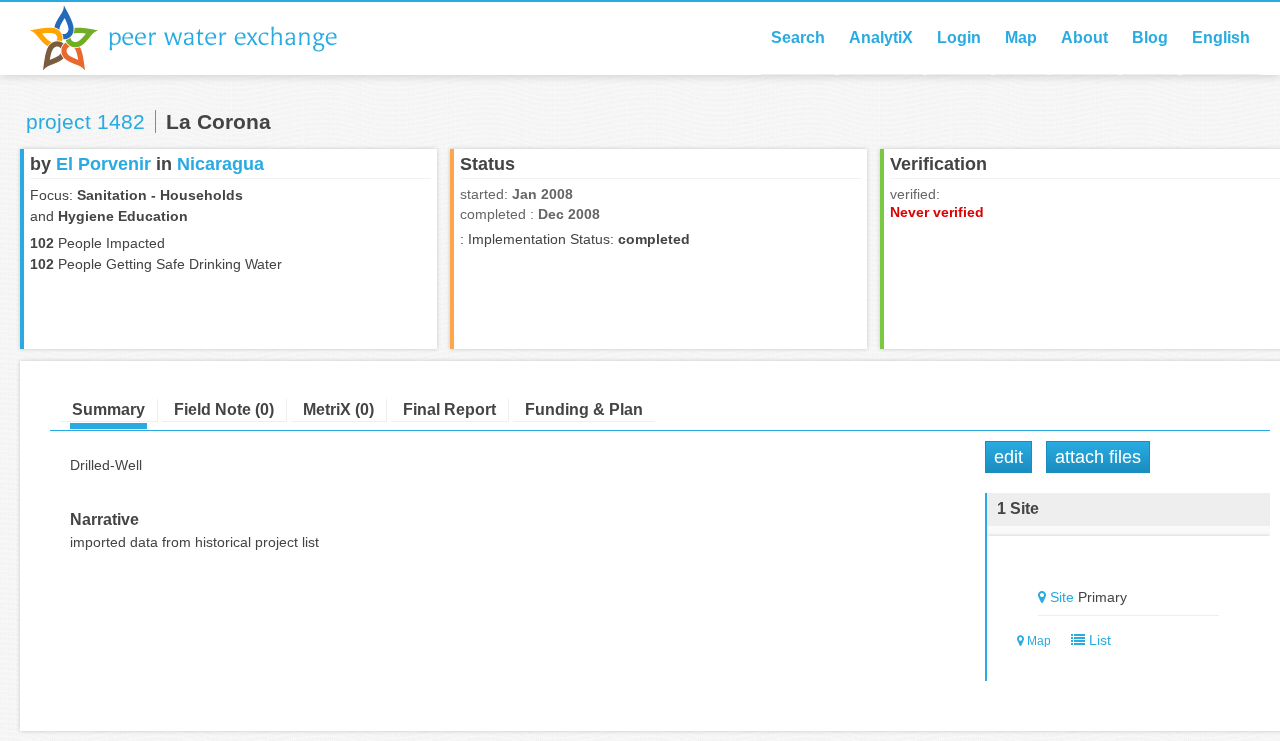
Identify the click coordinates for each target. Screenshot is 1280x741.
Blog (1150, 37)
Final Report (449, 409)
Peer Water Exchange (200, 38)
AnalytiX (881, 37)
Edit (1008, 457)
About (1084, 37)
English (1221, 37)
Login (959, 37)
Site (1062, 597)
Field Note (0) (224, 409)
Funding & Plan (584, 409)
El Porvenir (103, 164)
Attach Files (1098, 457)
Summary (108, 409)
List (1098, 640)
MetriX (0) (338, 409)
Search (798, 37)
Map (1021, 37)
